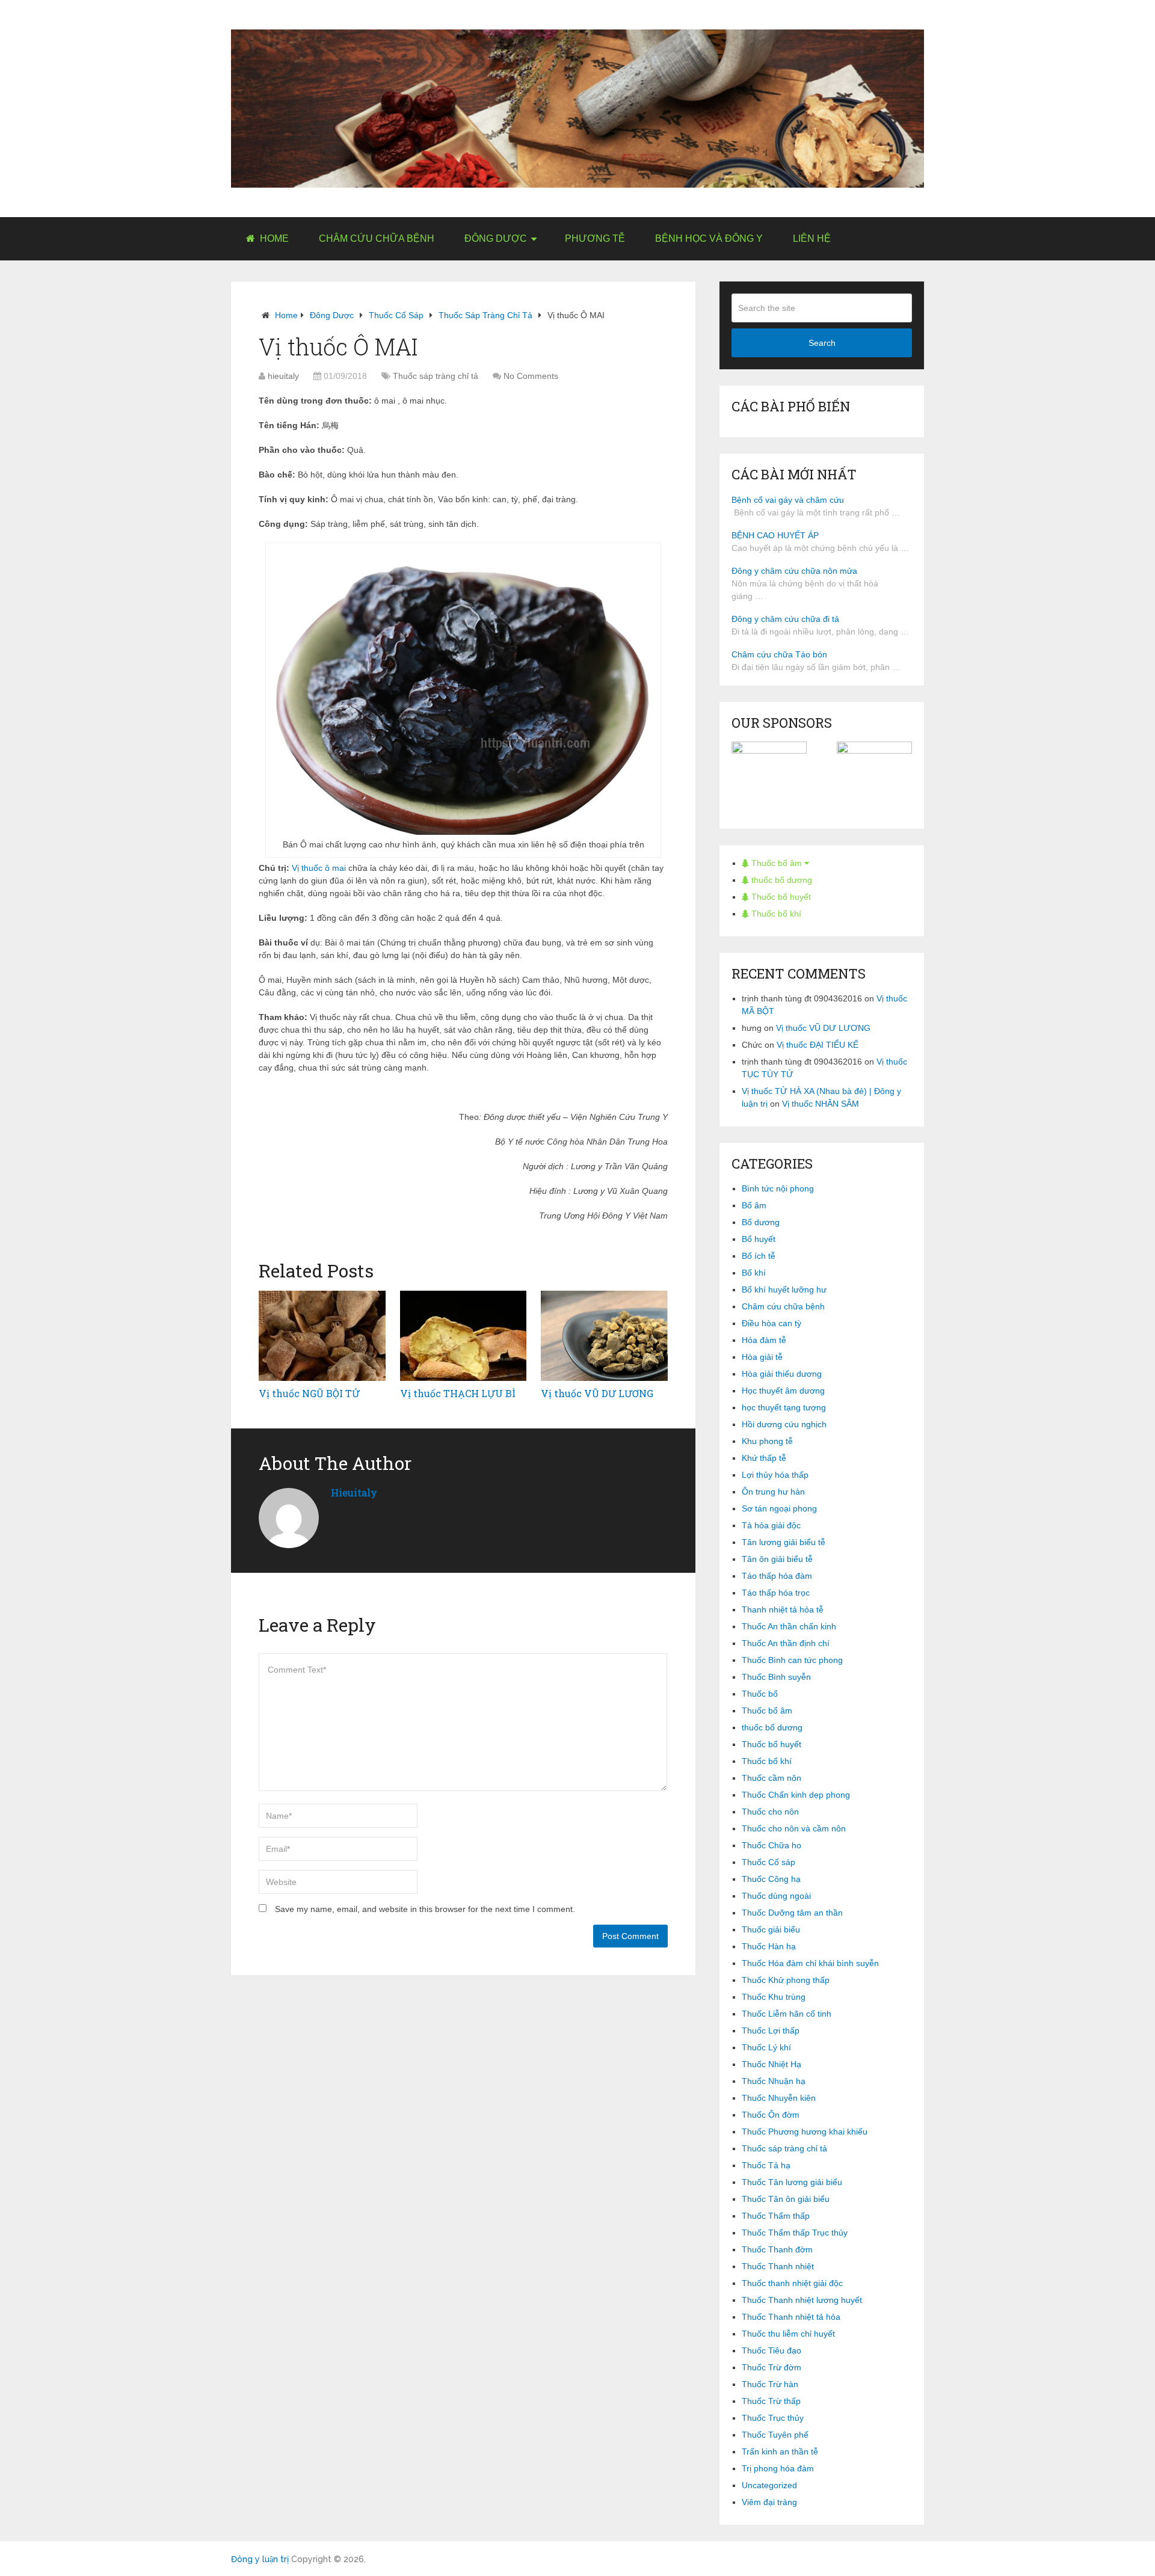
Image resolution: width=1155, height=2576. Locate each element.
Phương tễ (595, 238)
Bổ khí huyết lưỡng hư (784, 1290)
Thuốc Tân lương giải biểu (792, 2182)
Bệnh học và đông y (709, 238)
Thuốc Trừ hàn (770, 2384)
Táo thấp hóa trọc (776, 1593)
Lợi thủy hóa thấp (775, 1475)
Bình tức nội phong (778, 1188)
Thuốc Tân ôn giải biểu (786, 2199)
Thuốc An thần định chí (786, 1643)
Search (822, 343)
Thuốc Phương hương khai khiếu (805, 2132)
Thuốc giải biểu (771, 1929)
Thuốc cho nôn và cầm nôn (794, 1828)
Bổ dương (761, 1222)
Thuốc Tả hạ (766, 2165)
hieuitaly (283, 376)
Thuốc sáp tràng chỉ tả (485, 315)
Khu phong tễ (767, 1441)
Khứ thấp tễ (764, 1458)
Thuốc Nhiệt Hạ (772, 2064)
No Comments (531, 376)
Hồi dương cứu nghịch (784, 1424)
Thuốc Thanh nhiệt (778, 2266)
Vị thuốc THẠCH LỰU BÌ (458, 1393)
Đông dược (496, 238)
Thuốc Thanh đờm (777, 2249)
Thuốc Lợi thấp (771, 2030)
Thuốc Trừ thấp (771, 2401)
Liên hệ (812, 238)
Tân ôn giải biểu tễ (777, 1559)
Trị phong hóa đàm (778, 2468)
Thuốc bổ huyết (780, 897)
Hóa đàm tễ (764, 1340)
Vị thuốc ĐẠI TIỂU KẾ (818, 1045)
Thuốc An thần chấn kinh (789, 1626)
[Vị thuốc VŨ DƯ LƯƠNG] (604, 1336)
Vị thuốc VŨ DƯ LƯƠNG (597, 1393)
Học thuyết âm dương (783, 1391)
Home (273, 238)
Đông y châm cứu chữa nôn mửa (794, 571)
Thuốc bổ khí (775, 914)
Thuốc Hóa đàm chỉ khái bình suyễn (810, 1963)
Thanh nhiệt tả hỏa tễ (783, 1609)
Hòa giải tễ (762, 1357)
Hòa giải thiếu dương (782, 1374)
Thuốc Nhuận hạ (774, 2081)
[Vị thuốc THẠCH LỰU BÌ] (464, 1336)
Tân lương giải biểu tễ (784, 1542)
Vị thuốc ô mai (319, 868)
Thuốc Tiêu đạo (772, 2350)
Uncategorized (769, 2485)
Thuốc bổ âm (777, 863)
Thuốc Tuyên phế (775, 2435)
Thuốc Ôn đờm (771, 2115)
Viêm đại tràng (769, 2502)
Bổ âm (754, 1205)
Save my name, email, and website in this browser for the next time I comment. (425, 1909)
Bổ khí (754, 1273)
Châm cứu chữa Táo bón (779, 654)
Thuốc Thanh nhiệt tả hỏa (791, 2317)
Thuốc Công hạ (771, 1879)
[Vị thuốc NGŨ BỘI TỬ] (322, 1336)
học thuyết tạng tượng (784, 1407)
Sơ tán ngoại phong (779, 1508)
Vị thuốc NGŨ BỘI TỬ (309, 1393)
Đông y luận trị (260, 2559)
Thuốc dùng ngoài (776, 1896)
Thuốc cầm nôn (772, 1778)
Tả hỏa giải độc (771, 1525)
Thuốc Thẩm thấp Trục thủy (795, 2233)
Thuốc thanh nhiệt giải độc (792, 2283)
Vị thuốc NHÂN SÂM (821, 1104)
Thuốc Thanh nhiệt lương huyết (802, 2300)
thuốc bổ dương (781, 880)
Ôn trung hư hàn (773, 1492)
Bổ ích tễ (759, 1256)
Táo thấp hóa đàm (777, 1576)
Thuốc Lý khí (766, 2047)
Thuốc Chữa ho (772, 1845)
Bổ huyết (759, 1239)
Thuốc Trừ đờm (772, 2367)
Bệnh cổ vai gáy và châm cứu (788, 500)
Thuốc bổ (760, 1694)
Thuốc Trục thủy (773, 2418)
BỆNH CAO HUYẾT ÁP (775, 535)
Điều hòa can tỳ (772, 1323)
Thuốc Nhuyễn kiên (779, 2098)
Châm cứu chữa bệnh (377, 238)
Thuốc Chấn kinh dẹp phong (796, 1795)
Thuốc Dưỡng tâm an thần (792, 1913)
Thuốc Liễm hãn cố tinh (787, 2014)
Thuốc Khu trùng (774, 1997)
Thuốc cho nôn (770, 1812)
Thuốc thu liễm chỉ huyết (788, 2334)
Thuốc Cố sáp (396, 315)
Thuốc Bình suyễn (776, 1677)
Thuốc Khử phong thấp (786, 1980)
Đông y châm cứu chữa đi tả (785, 619)
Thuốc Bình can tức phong (792, 1660)
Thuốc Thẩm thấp (776, 2216)
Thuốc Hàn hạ (769, 1946)
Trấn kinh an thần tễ (780, 2452)
